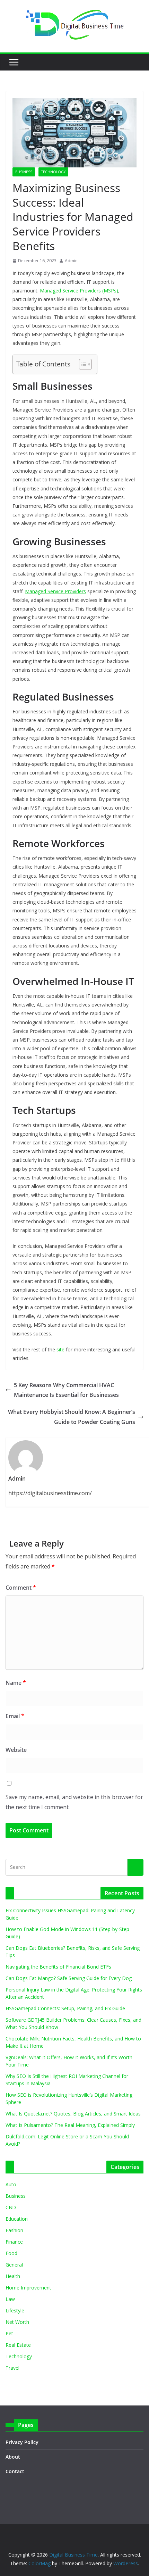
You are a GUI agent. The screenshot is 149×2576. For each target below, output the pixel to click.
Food (11, 2253)
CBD (11, 2207)
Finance (14, 2242)
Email (15, 1716)
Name (16, 1683)
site (60, 1349)
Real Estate (18, 2345)
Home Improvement (28, 2288)
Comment (21, 1588)
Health (13, 2276)
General (14, 2265)
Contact (15, 2471)
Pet (9, 2333)
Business (24, 172)
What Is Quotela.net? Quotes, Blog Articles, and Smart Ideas (73, 2114)
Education (17, 2219)
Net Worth (17, 2322)
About (13, 2457)
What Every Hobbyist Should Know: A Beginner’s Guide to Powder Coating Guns (72, 1417)
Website (16, 1750)
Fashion (14, 2230)
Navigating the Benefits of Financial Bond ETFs (58, 1967)
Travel (12, 2368)
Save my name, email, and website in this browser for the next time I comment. (74, 1802)
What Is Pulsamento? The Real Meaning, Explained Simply (70, 2125)
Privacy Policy (22, 2442)
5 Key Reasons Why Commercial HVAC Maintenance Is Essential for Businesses (66, 1390)
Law (10, 2299)
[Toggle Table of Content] (82, 364)
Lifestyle (15, 2310)
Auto (11, 2184)
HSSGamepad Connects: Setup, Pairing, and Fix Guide (65, 2008)
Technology (53, 172)
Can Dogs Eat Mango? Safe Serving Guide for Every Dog (69, 1978)
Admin (71, 261)
